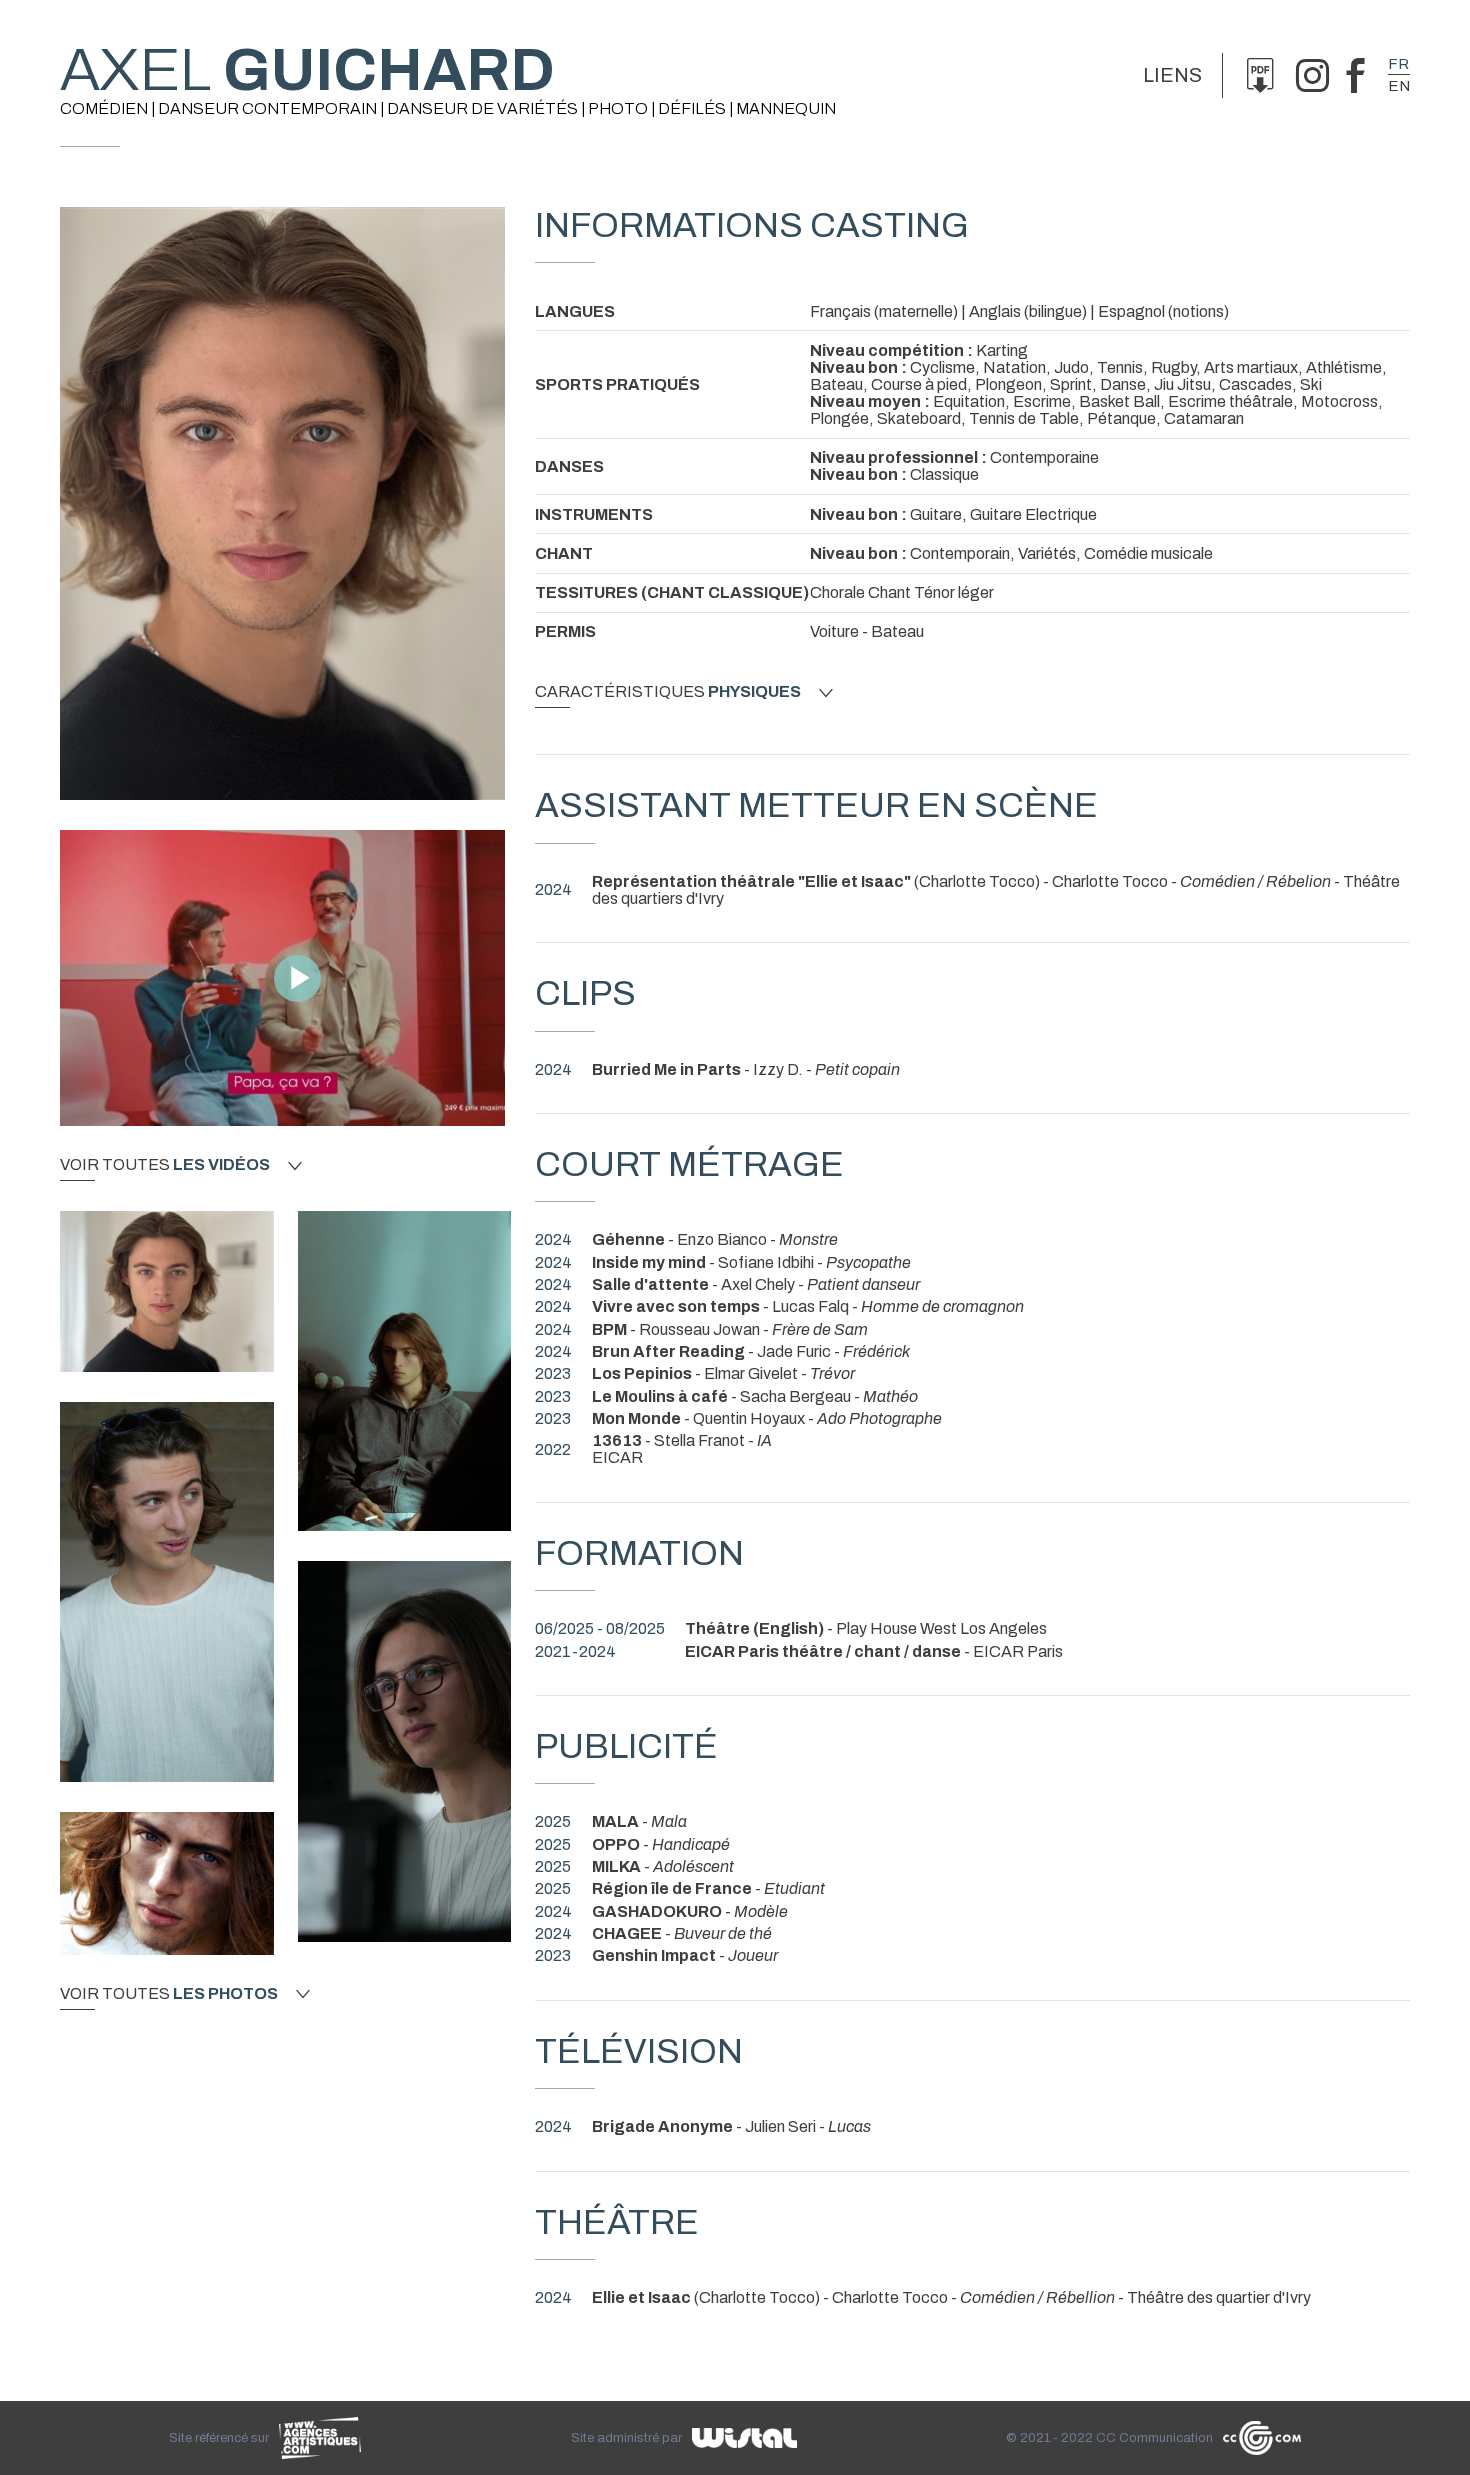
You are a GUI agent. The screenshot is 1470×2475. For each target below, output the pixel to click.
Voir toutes (165, 1165)
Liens (1172, 75)
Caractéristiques (668, 692)
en (1399, 86)
